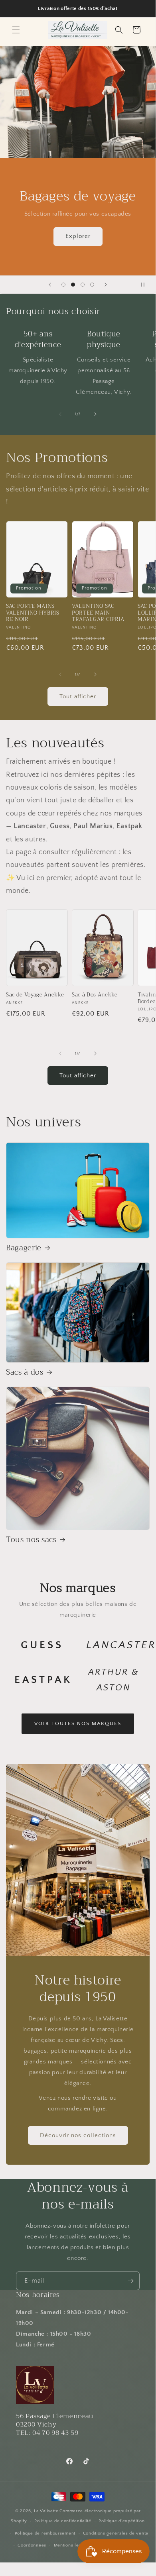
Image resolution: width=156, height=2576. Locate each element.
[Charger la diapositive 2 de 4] (73, 285)
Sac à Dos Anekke (95, 995)
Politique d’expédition (121, 2521)
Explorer (64, 236)
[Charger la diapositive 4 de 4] (92, 285)
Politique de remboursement (45, 2533)
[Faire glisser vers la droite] (95, 414)
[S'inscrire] (130, 2281)
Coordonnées (32, 2545)
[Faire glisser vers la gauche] (60, 414)
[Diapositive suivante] (106, 285)
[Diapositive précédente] (50, 285)
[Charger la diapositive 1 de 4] (63, 285)
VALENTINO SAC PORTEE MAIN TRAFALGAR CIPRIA (98, 613)
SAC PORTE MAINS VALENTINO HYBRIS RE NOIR (33, 613)
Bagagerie (24, 1248)
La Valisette (46, 2511)
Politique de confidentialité (63, 2521)
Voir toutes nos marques (78, 1723)
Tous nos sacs (31, 1540)
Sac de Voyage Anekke (35, 995)
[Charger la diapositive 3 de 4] (83, 285)
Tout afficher (78, 697)
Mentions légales (72, 2545)
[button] (16, 30)
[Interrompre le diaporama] (147, 285)
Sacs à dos (25, 1373)
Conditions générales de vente (116, 2533)
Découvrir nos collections (78, 2135)
